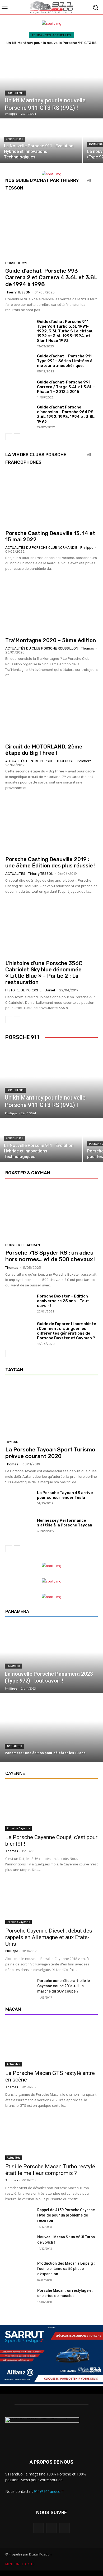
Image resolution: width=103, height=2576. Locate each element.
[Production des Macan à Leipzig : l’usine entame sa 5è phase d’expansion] (19, 2270)
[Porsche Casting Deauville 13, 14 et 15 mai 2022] (51, 498)
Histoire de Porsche (24, 990)
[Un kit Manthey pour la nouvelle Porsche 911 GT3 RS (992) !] (51, 84)
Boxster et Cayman (23, 1245)
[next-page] (17, 437)
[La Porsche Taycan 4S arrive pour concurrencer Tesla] (19, 1501)
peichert (84, 761)
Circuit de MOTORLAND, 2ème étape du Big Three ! (44, 750)
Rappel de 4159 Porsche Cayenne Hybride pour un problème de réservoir (66, 2215)
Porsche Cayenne (18, 1828)
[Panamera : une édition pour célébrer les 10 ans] (51, 1728)
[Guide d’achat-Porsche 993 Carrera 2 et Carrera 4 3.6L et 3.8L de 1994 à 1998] (51, 227)
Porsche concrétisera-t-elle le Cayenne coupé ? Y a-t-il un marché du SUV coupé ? (64, 1986)
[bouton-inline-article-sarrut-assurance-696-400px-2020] (51, 2383)
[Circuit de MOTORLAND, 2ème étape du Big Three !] (51, 712)
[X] (65, 2528)
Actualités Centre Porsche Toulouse (40, 761)
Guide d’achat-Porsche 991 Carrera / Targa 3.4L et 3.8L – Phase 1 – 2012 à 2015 (66, 387)
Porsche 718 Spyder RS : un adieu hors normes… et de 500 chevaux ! (50, 1256)
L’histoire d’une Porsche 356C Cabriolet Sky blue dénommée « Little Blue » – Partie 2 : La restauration (44, 973)
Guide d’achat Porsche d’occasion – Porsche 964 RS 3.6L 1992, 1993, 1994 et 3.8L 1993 (66, 414)
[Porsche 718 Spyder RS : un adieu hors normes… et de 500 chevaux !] (51, 1212)
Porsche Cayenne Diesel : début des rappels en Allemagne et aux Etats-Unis (49, 1937)
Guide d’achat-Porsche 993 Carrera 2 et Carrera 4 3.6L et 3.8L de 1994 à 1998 (51, 277)
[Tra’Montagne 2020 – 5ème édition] (51, 606)
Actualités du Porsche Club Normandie (41, 548)
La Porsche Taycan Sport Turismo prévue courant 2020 (50, 1453)
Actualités (15, 874)
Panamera (13, 1666)
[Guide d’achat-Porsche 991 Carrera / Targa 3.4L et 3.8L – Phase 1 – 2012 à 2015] (19, 389)
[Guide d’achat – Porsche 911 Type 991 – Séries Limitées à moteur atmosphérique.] (19, 363)
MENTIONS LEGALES (20, 2564)
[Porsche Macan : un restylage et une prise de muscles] (19, 2298)
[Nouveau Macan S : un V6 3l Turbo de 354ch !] (19, 2244)
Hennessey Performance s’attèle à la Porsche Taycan (65, 1523)
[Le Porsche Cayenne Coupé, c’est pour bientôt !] (51, 1808)
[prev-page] (9, 437)
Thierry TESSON (18, 292)
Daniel (50, 990)
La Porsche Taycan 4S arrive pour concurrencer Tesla (65, 1495)
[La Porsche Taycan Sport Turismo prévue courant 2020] (51, 1409)
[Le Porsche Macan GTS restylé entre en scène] (51, 2043)
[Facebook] (38, 2528)
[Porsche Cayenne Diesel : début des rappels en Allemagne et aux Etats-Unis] (51, 1901)
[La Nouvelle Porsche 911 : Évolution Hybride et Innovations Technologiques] (41, 141)
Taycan (12, 1442)
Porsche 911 (15, 93)
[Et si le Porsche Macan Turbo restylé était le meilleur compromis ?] (51, 2137)
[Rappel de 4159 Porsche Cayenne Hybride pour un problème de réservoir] (19, 2217)
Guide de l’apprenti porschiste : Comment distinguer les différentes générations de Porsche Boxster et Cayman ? (67, 1331)
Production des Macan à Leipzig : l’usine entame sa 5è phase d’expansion (66, 2269)
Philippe (87, 548)
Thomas (88, 648)
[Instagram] (51, 2528)
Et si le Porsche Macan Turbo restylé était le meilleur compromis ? (50, 2170)
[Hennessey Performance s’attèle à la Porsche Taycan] (19, 1528)
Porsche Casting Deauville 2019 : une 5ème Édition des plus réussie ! (50, 862)
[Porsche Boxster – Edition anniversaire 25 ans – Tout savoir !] (19, 1304)
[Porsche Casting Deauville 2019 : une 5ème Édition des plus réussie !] (51, 825)
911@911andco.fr (49, 2491)
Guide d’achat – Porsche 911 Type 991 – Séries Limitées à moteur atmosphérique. (65, 361)
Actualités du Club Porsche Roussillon (42, 648)
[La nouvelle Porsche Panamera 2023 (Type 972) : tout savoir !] (51, 1659)
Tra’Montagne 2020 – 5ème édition (51, 640)
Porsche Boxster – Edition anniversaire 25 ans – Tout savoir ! (63, 1301)
